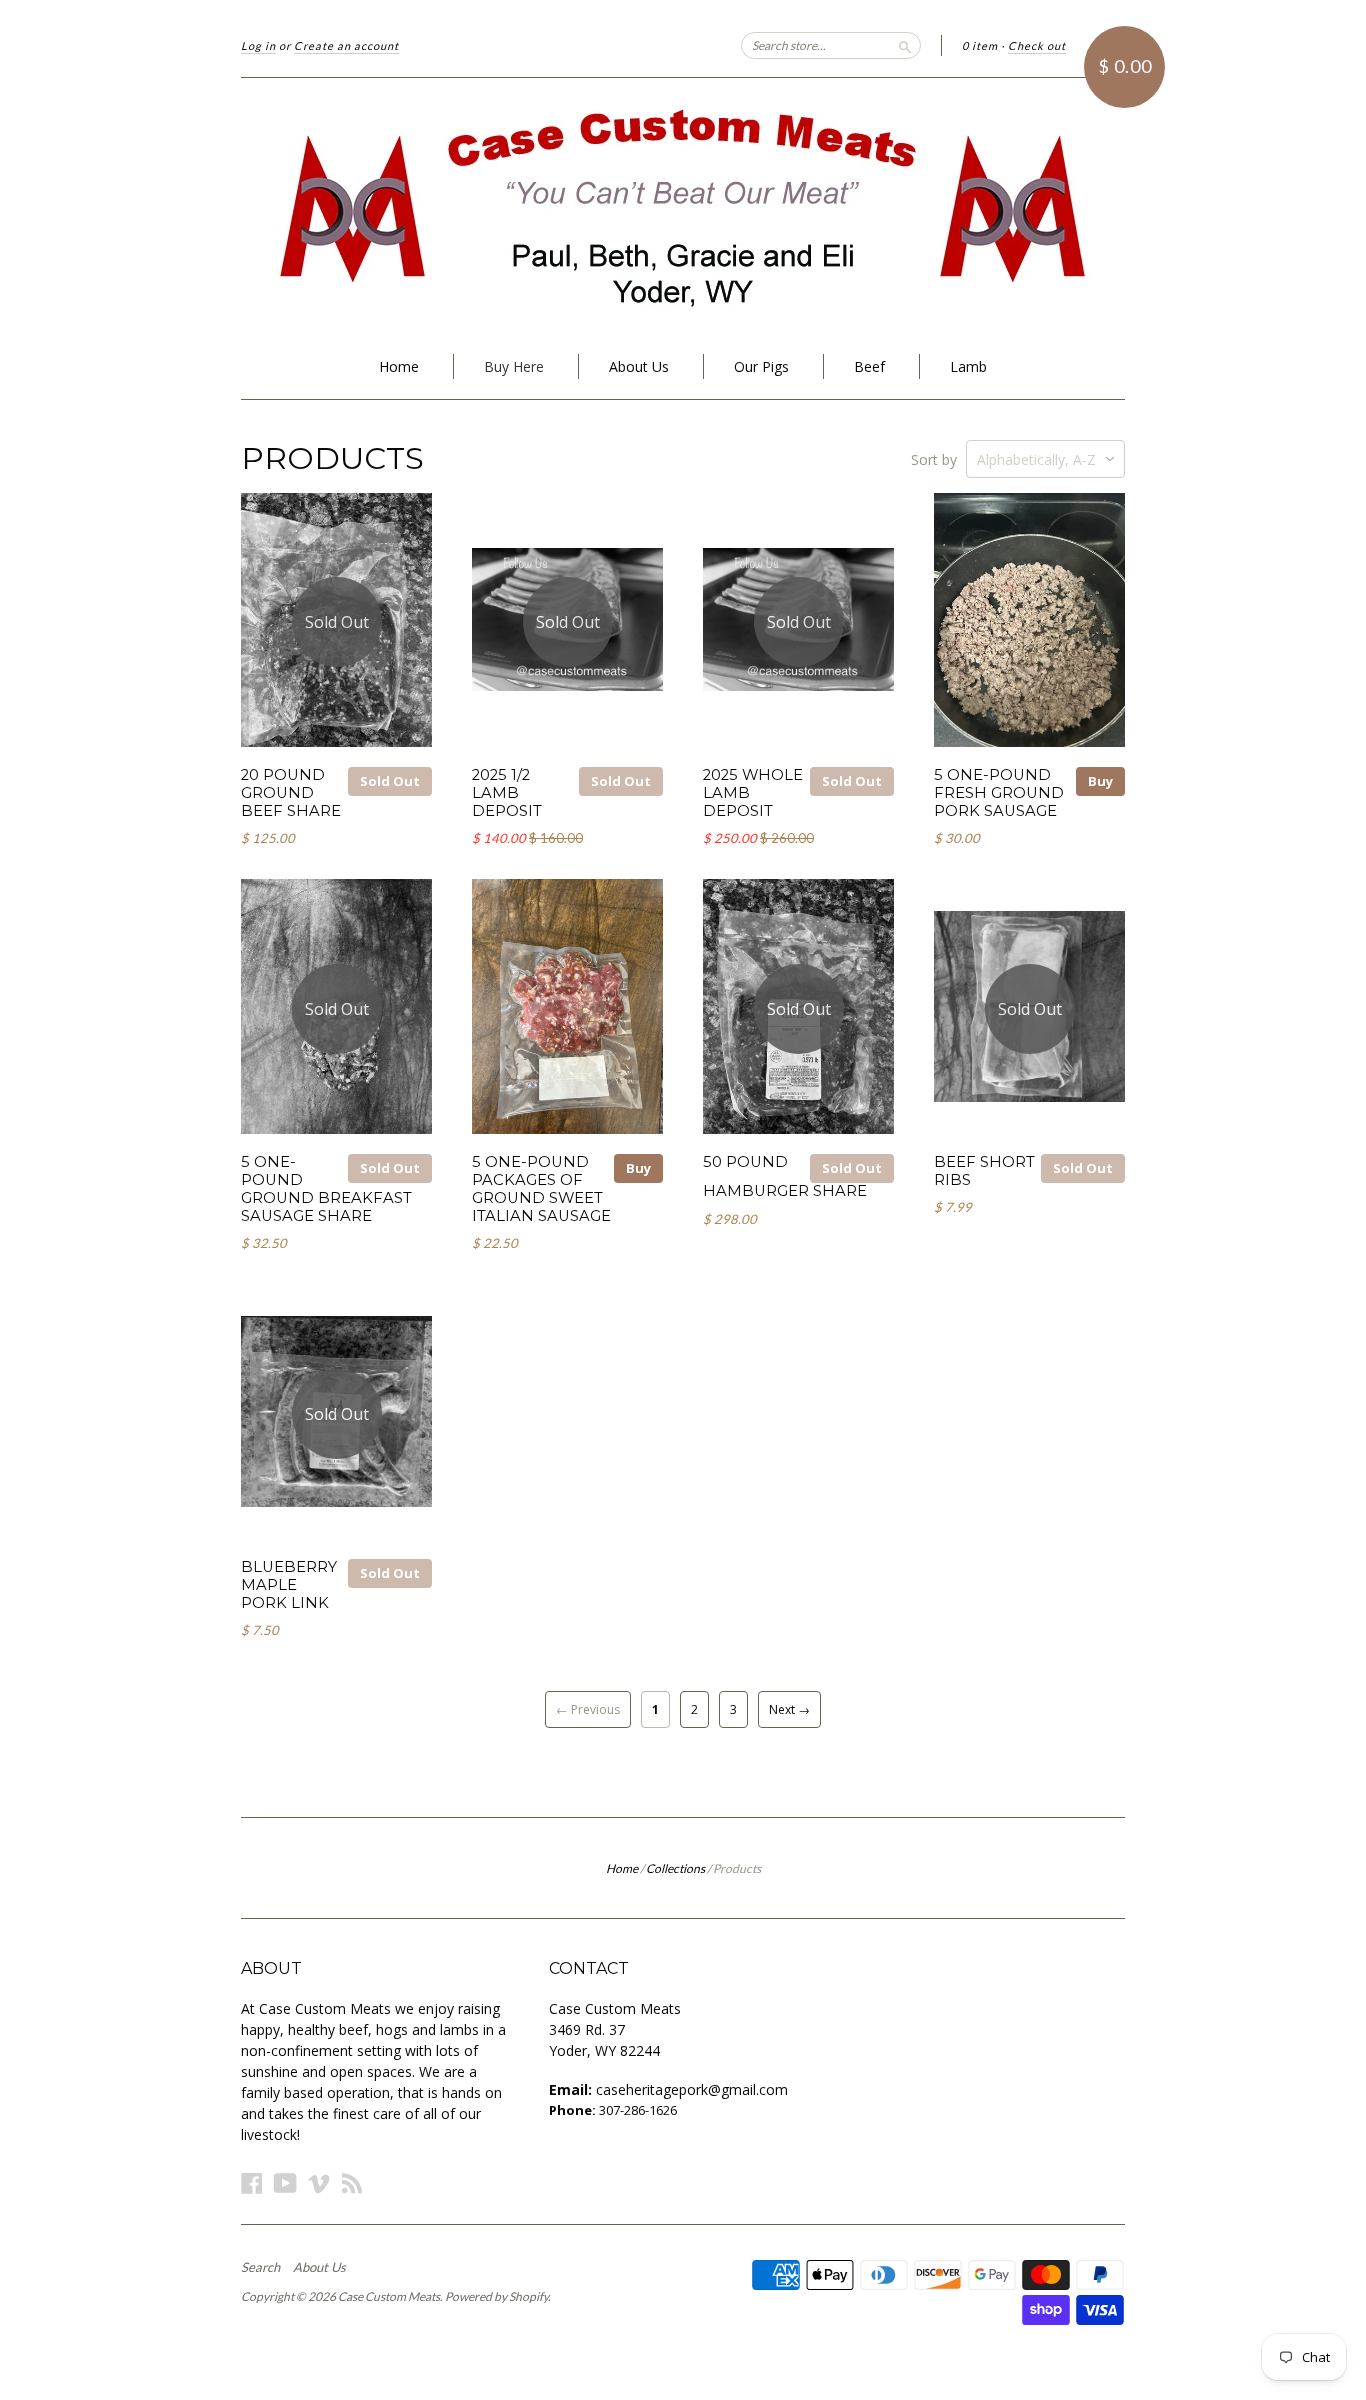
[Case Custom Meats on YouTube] (285, 2182)
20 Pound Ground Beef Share (291, 793)
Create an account (346, 45)
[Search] (905, 45)
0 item (980, 45)
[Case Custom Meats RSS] (352, 2182)
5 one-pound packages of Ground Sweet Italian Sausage (541, 1188)
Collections (675, 1868)
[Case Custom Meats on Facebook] (252, 2182)
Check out (1037, 45)
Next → (789, 1709)
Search (260, 2267)
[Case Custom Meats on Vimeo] (319, 2182)
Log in (258, 45)
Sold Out (390, 781)
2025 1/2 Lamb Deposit (507, 793)
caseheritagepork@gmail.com (692, 2089)
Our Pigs (761, 366)
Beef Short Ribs (984, 1171)
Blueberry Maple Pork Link (289, 1585)
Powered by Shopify (496, 2296)
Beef (869, 366)
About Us (639, 366)
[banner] (683, 206)
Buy (1100, 781)
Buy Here (514, 366)
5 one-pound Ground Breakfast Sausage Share (326, 1188)
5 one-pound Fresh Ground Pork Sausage (999, 793)
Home (399, 366)
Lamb (968, 366)
